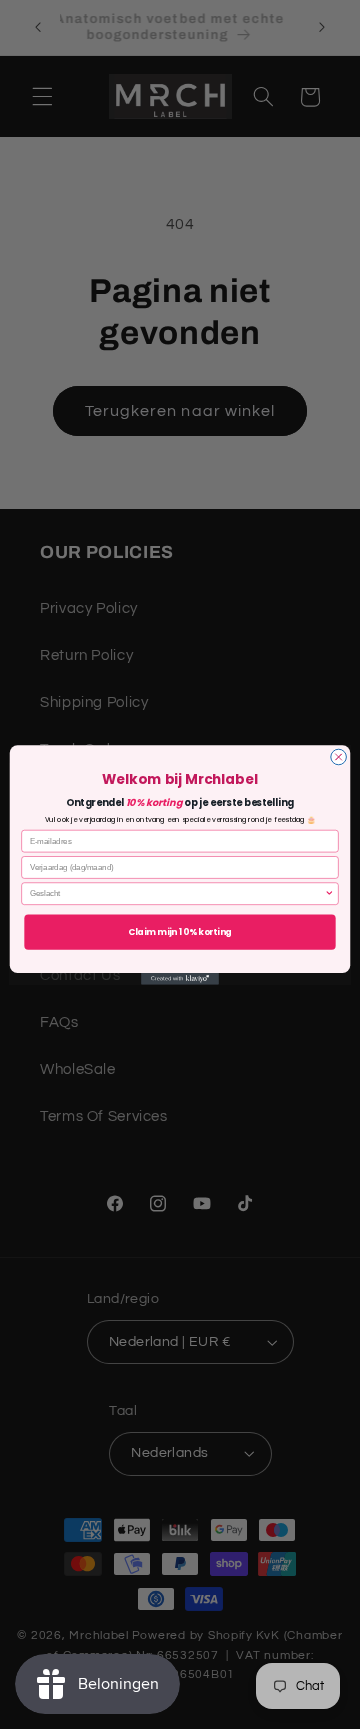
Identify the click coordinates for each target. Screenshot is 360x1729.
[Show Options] (329, 892)
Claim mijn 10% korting (180, 931)
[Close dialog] (339, 757)
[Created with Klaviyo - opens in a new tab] (180, 979)
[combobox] (177, 892)
